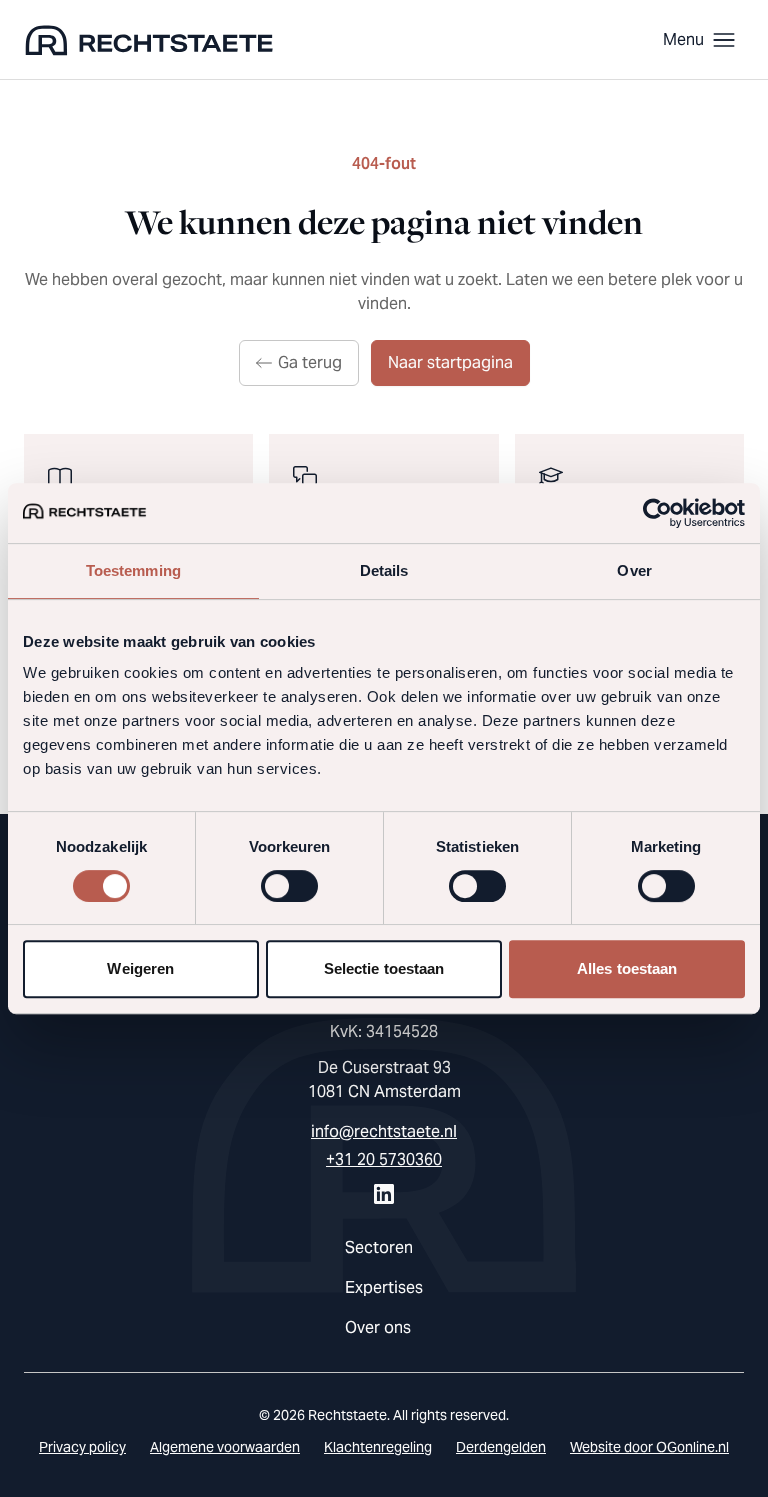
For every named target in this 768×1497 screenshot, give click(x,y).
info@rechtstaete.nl (384, 1131)
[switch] (289, 886)
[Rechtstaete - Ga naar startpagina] (149, 40)
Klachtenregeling (378, 1447)
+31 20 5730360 (384, 1159)
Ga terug (310, 362)
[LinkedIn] (384, 1194)
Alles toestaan (627, 968)
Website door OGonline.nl (649, 1447)
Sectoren (379, 1247)
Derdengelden (501, 1447)
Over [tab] (634, 570)
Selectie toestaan (384, 968)
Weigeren (140, 968)
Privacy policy (82, 1447)
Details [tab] (384, 570)
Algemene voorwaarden (225, 1447)
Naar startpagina (450, 362)
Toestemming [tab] (133, 570)
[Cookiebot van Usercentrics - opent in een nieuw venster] (657, 513)
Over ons (378, 1327)
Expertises (384, 1287)
